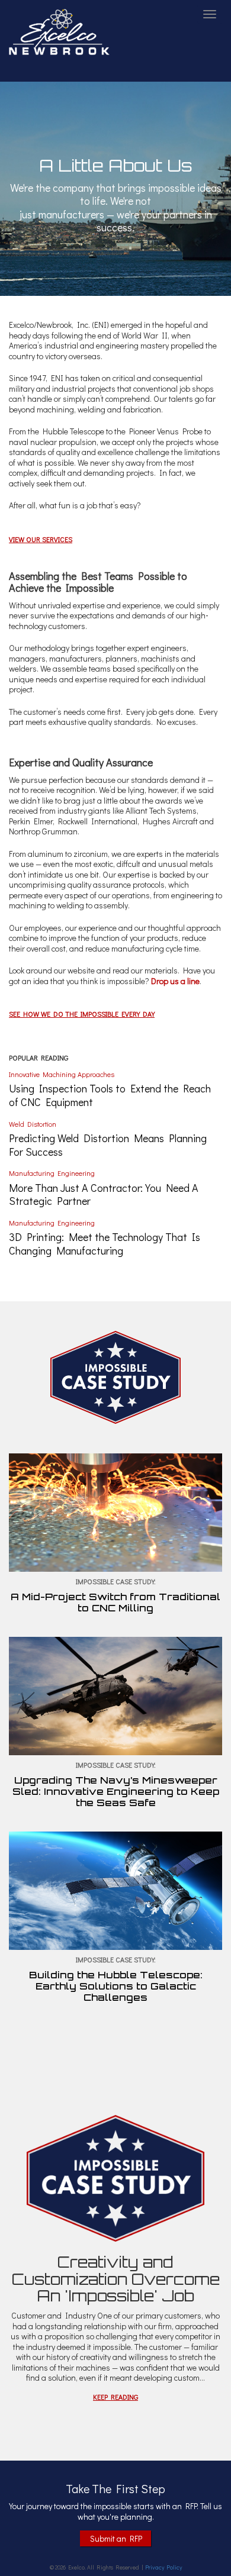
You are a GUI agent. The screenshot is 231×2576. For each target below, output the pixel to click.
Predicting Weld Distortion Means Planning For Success (108, 1145)
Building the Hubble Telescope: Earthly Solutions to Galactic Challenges (116, 1986)
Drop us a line (175, 981)
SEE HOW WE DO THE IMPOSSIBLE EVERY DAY (82, 1014)
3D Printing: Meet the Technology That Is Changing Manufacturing (105, 1244)
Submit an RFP (116, 2538)
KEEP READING (115, 2397)
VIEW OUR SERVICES (41, 539)
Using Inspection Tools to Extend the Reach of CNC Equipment (110, 1095)
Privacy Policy (163, 2567)
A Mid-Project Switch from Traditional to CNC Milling (115, 1602)
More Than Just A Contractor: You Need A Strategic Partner (104, 1194)
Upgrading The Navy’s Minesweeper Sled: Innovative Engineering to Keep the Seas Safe (116, 1791)
